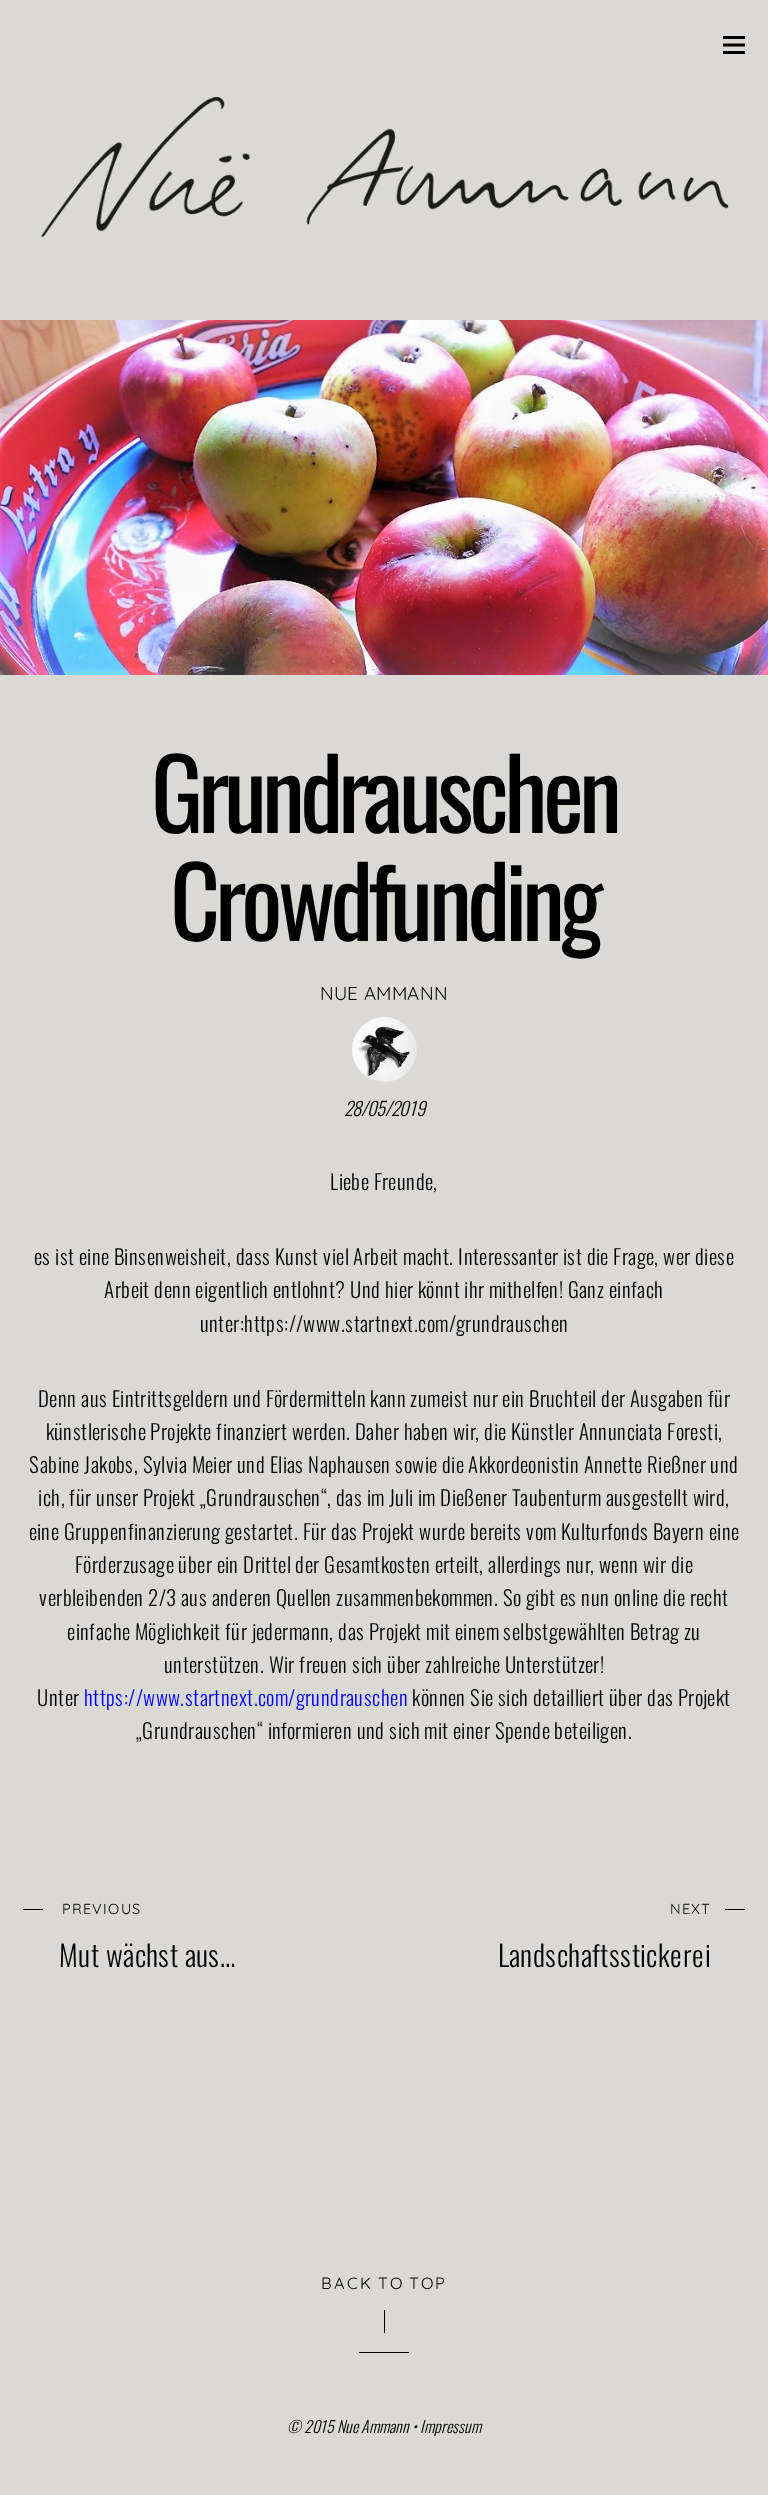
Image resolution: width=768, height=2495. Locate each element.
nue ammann (384, 993)
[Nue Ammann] (384, 282)
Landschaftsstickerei (604, 1934)
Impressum (450, 2426)
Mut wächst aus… (147, 1934)
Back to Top (384, 2283)
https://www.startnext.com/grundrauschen (406, 1322)
